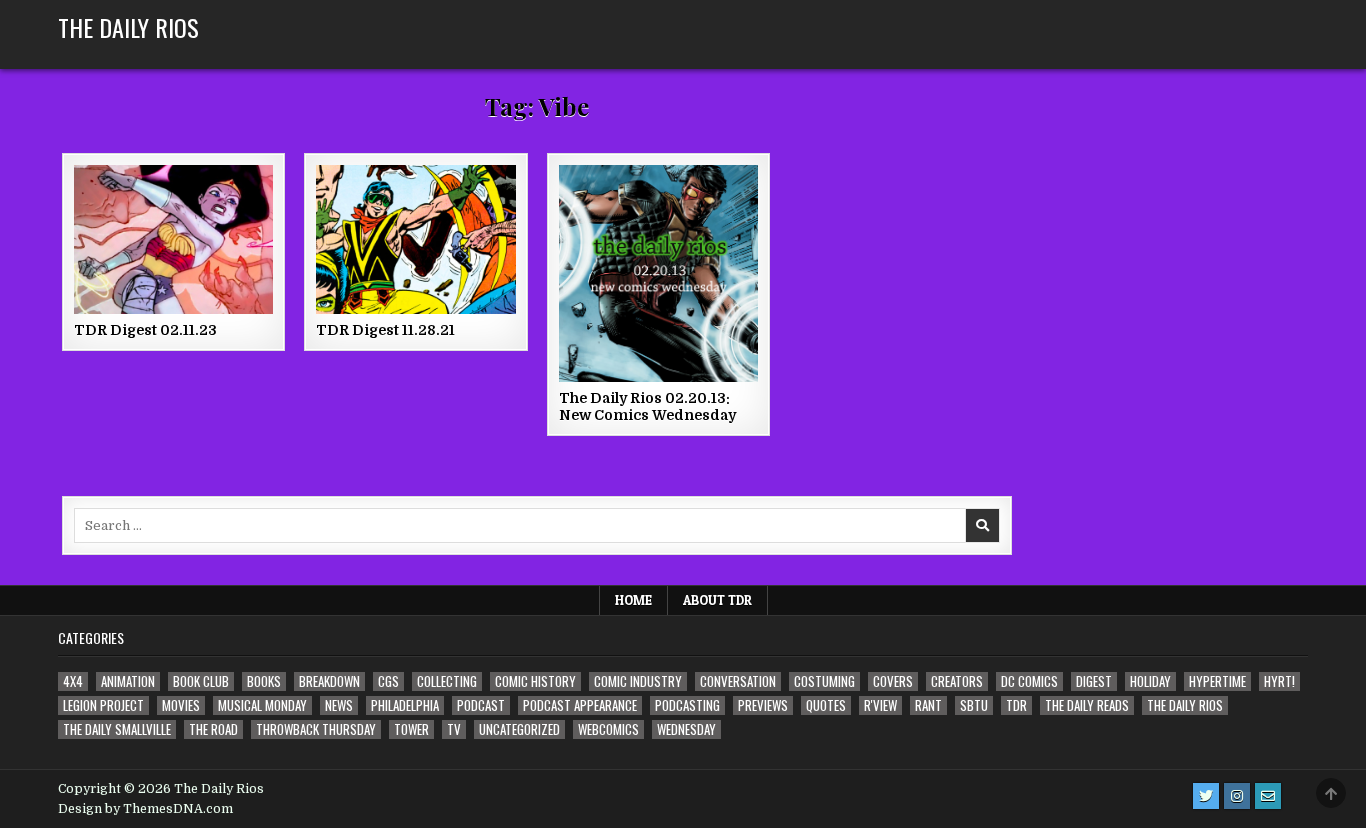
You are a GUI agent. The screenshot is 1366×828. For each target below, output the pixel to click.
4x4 (73, 681)
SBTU (974, 705)
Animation (128, 681)
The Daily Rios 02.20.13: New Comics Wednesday (647, 406)
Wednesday (686, 729)
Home (633, 600)
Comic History (535, 681)
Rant (928, 705)
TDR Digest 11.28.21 (385, 330)
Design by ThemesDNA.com (145, 809)
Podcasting (687, 705)
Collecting (447, 681)
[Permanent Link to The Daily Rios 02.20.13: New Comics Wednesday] (658, 273)
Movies (181, 705)
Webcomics (608, 729)
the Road (213, 729)
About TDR (717, 600)
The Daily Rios (128, 27)
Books (264, 681)
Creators (957, 681)
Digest (1094, 681)
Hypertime (1217, 681)
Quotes (826, 705)
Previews (763, 705)
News (339, 705)
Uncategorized (519, 729)
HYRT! (1279, 681)
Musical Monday (262, 705)
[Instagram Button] (1237, 796)
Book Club (201, 681)
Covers (893, 681)
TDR (1016, 705)
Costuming (824, 681)
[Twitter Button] (1206, 796)
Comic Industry (638, 681)
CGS (388, 681)
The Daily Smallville (117, 729)
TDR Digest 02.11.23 (145, 330)
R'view (880, 705)
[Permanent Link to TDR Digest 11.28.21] (415, 239)
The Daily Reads (1087, 705)
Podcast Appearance (580, 705)
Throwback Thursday (316, 729)
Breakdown (329, 681)
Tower (411, 729)
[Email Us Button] (1268, 796)
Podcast (481, 705)
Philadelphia (405, 705)
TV (454, 729)
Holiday (1150, 681)
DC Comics (1029, 681)
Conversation (738, 681)
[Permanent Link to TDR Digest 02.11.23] (173, 239)
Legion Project (103, 705)
